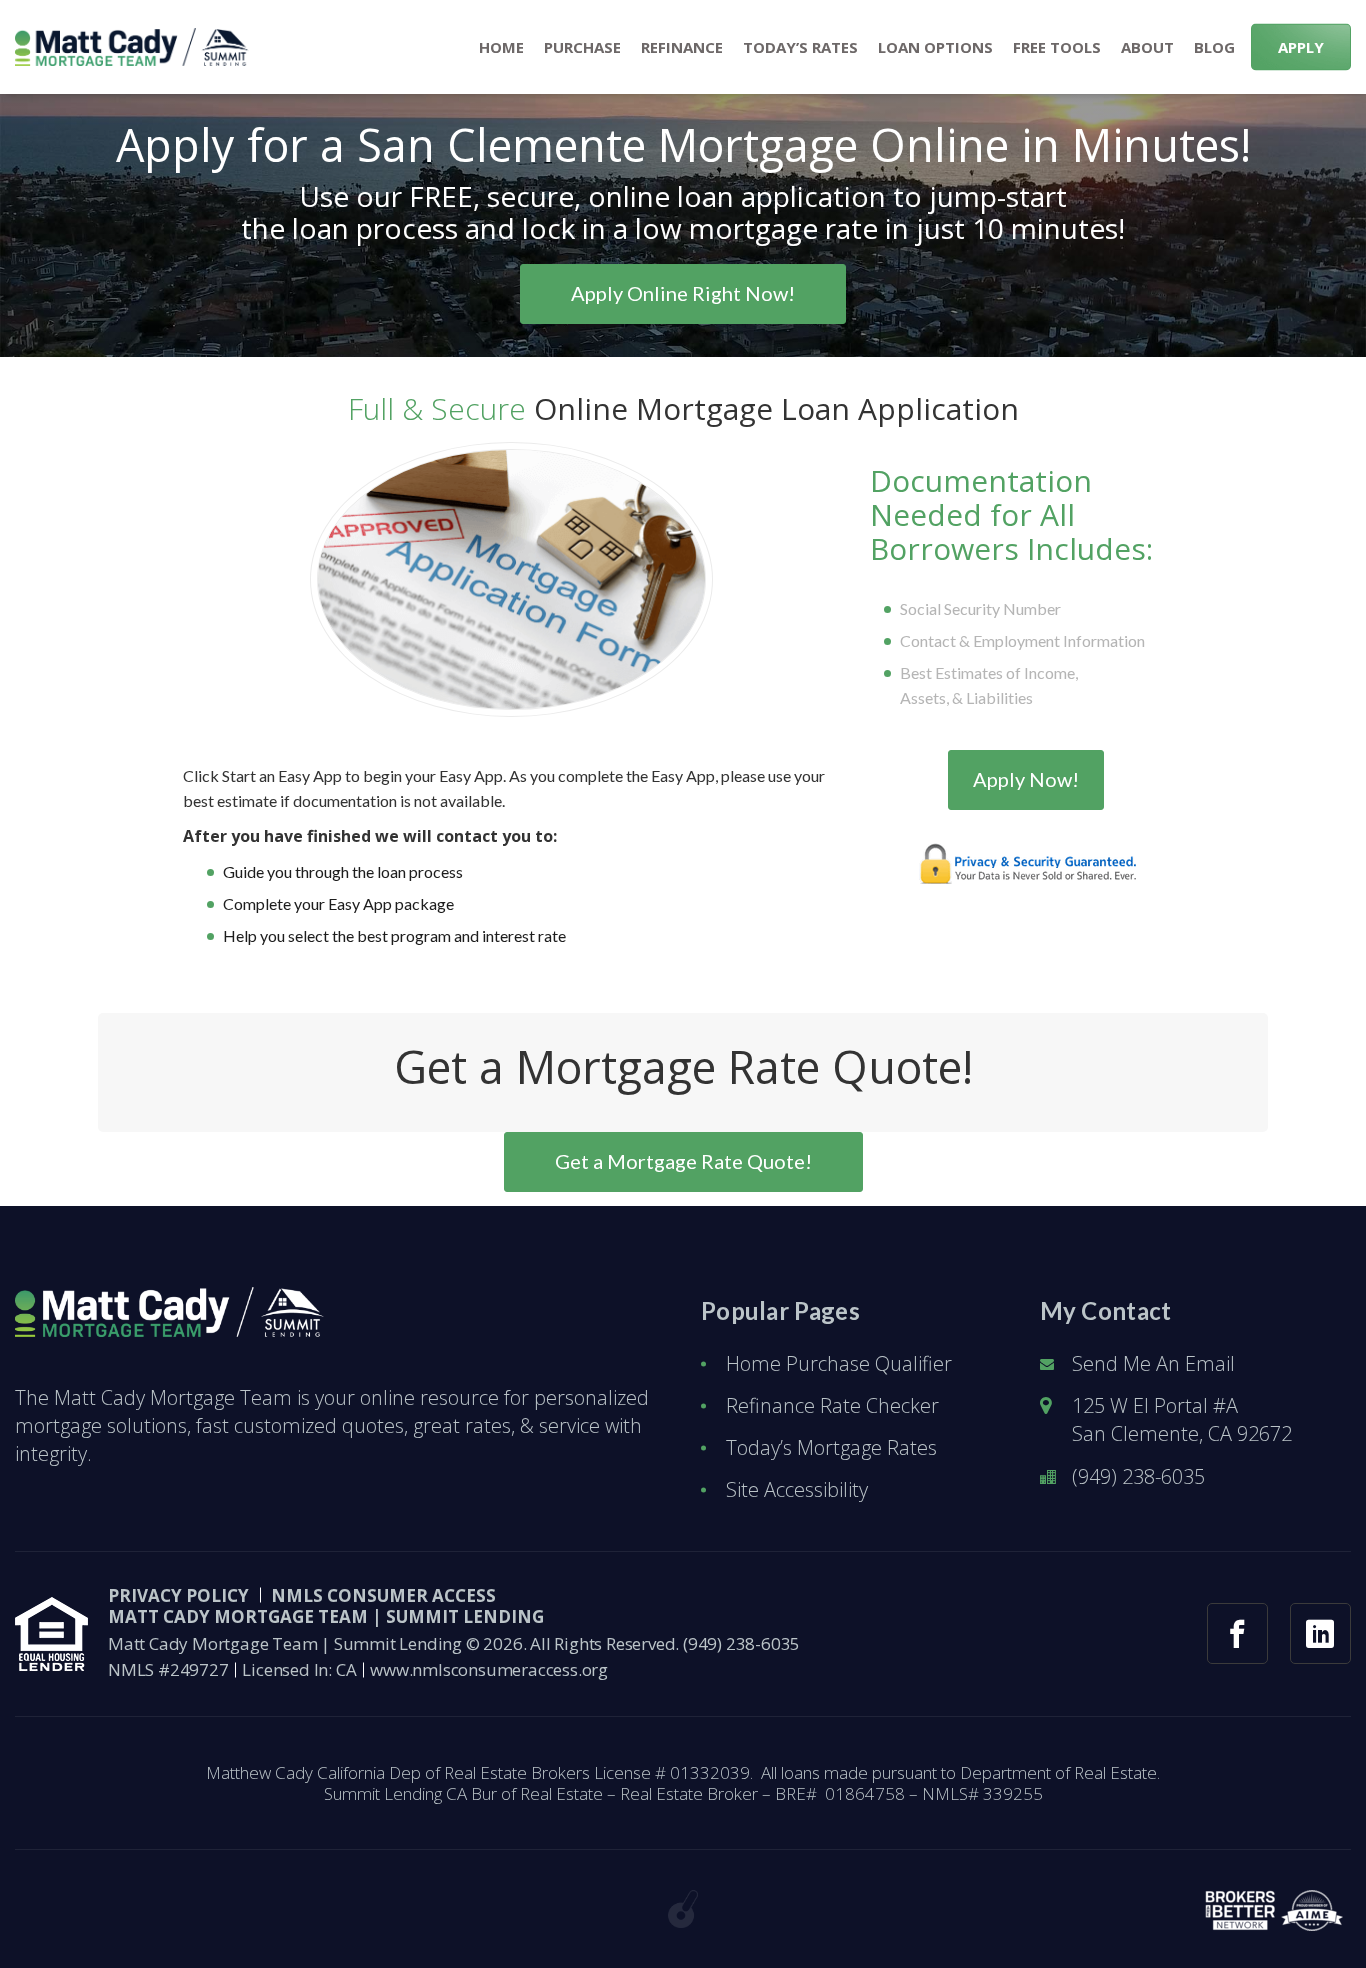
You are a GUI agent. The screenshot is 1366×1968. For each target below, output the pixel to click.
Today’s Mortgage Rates (831, 1447)
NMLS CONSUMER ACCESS (383, 1595)
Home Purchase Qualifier (839, 1363)
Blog (1214, 47)
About (1147, 47)
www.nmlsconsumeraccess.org (489, 1669)
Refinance (682, 47)
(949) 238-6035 (1138, 1476)
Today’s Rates (800, 47)
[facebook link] (1237, 1633)
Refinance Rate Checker (832, 1405)
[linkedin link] (1320, 1633)
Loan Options (935, 47)
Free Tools (1057, 47)
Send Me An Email (1153, 1363)
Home (501, 47)
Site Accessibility (797, 1489)
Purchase (582, 47)
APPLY (1301, 47)
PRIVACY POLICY (178, 1595)
